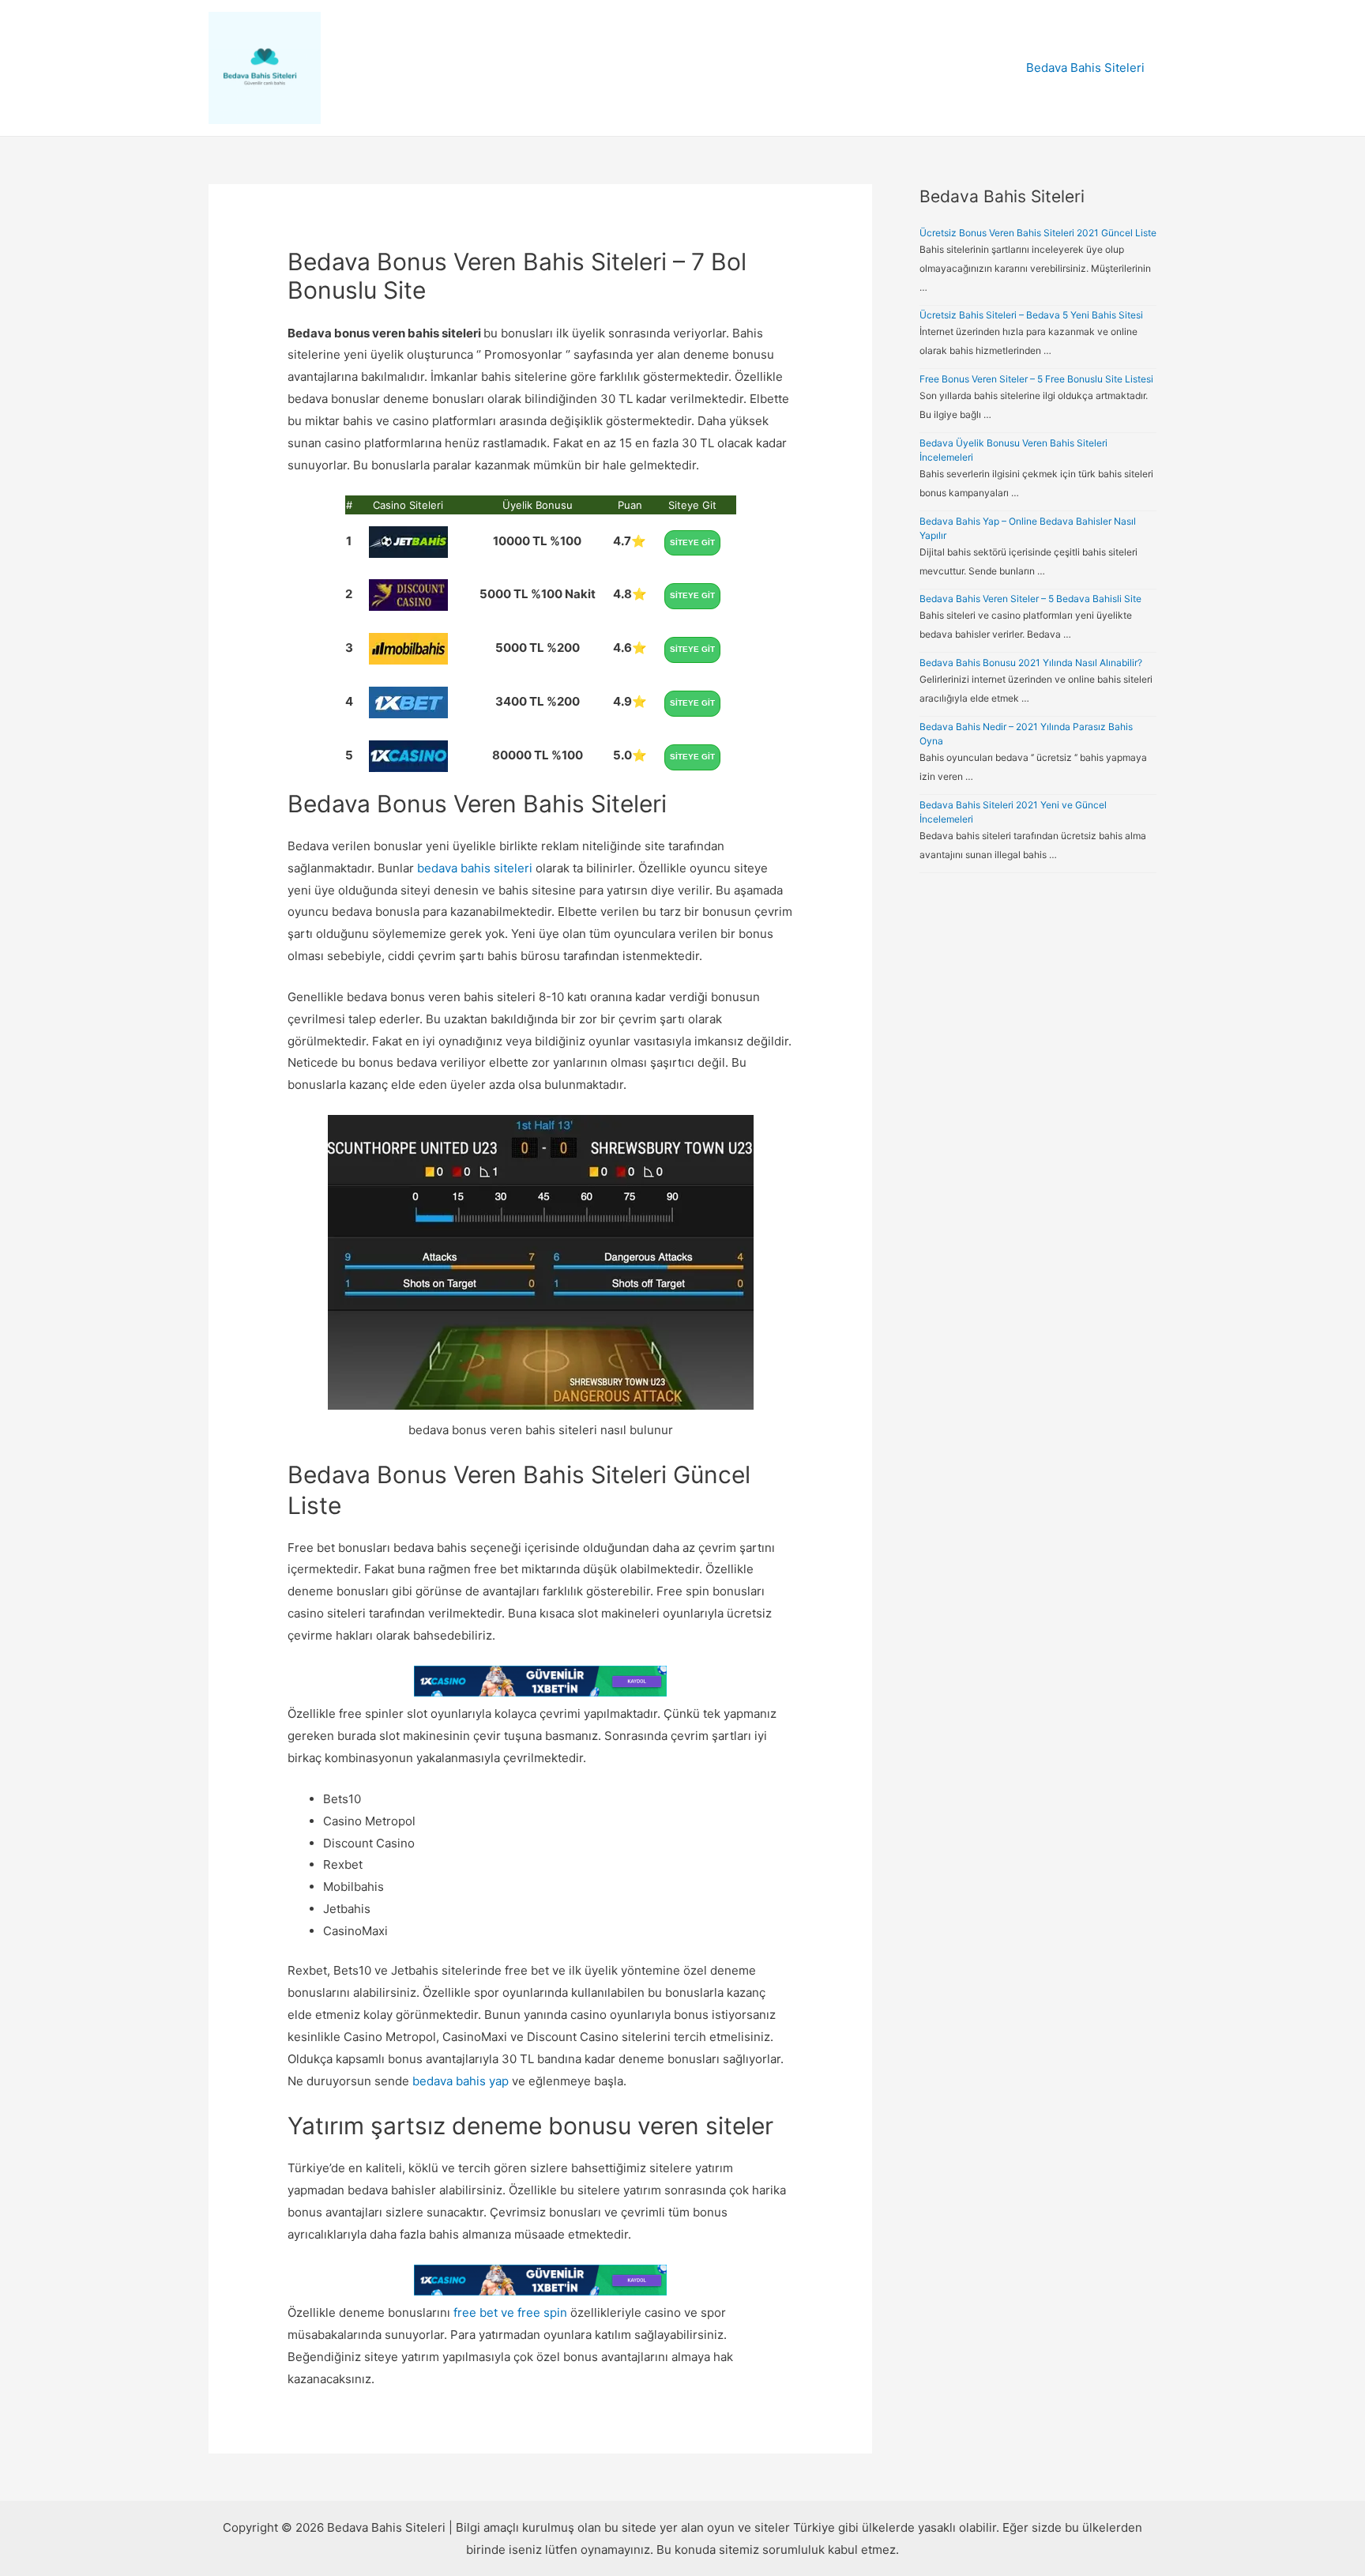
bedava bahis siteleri (475, 868)
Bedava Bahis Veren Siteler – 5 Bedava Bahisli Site (1030, 599)
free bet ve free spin (510, 2312)
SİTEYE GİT (692, 542)
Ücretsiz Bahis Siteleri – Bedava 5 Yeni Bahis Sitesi (1031, 315)
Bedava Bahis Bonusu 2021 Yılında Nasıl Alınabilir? (1031, 663)
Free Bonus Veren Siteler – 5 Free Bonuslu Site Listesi (1036, 379)
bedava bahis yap (461, 2081)
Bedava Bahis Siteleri (1085, 68)
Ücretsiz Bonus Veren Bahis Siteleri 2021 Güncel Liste (1038, 233)
